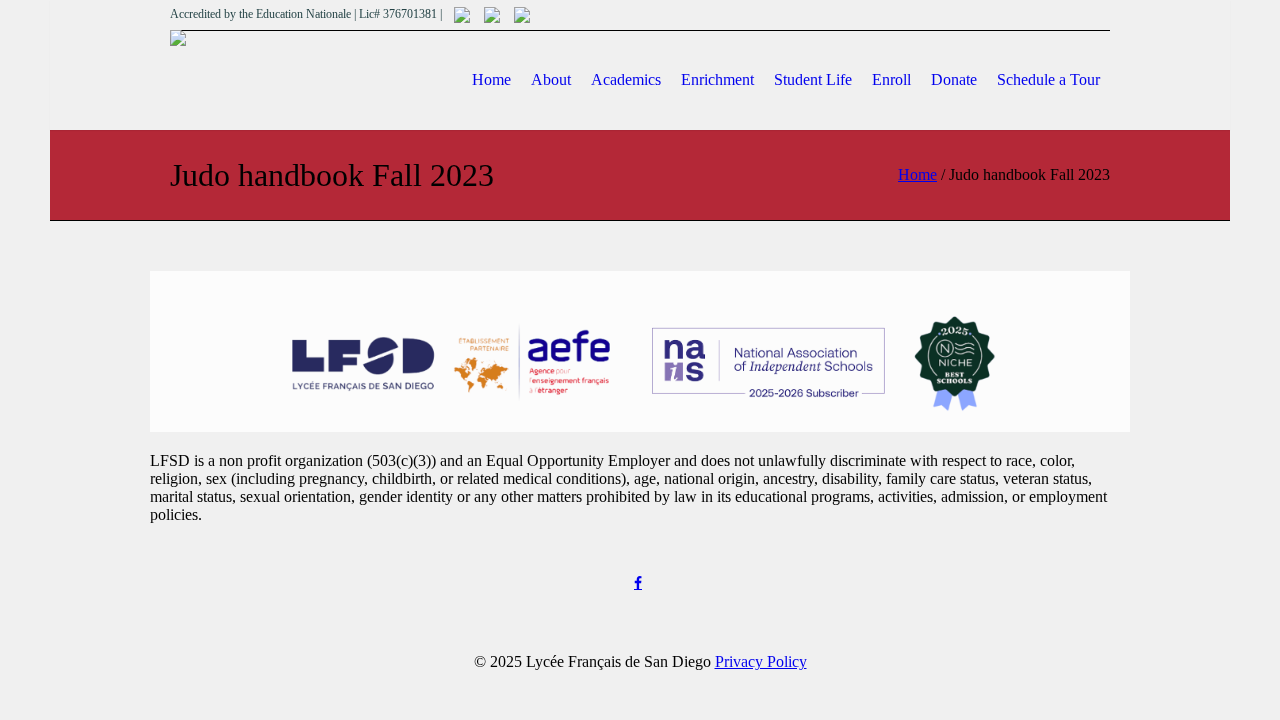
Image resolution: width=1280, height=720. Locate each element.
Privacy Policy (761, 661)
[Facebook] (638, 583)
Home (917, 174)
